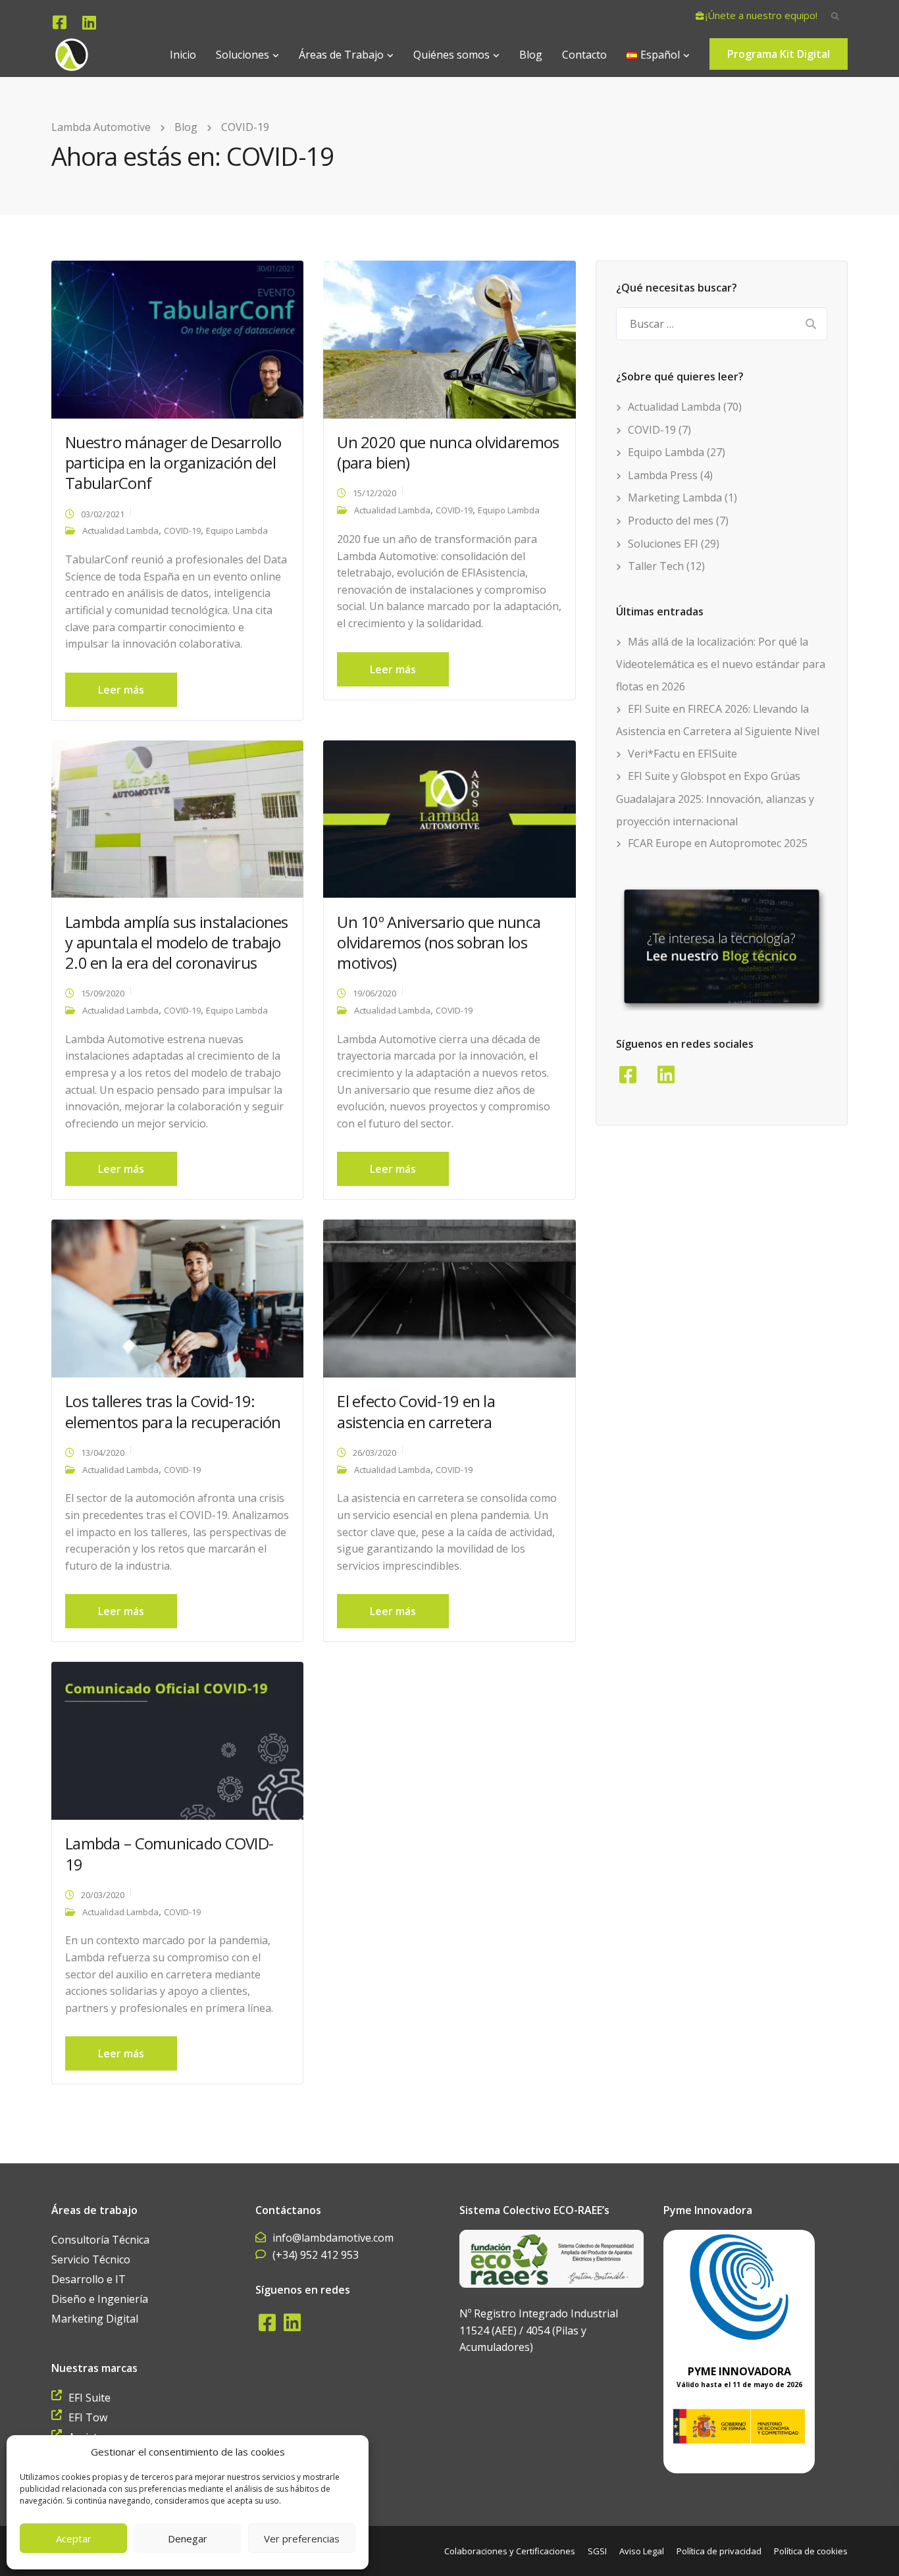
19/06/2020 (374, 993)
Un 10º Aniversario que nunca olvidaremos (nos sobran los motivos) (439, 942)
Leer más (121, 690)
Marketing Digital (95, 2319)
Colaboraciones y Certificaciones (510, 2551)
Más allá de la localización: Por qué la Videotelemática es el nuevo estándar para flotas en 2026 (721, 664)
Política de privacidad (719, 2551)
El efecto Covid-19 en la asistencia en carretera (416, 1411)
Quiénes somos (451, 55)
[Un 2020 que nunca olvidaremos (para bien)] (449, 338)
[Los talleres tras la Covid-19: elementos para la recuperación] (177, 1298)
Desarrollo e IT (89, 2279)
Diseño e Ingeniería (100, 2299)
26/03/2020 (374, 1453)
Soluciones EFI (663, 544)
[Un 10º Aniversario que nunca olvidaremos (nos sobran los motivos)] (449, 818)
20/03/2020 (103, 1895)
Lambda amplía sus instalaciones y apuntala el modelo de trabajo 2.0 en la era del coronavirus (177, 942)
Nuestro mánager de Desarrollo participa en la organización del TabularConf (173, 462)
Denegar (188, 2538)
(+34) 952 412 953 (316, 2255)
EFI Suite (90, 2398)
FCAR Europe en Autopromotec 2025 (718, 843)
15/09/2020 (103, 993)
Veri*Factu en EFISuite (682, 754)
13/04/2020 (103, 1453)
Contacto (584, 55)
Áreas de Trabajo (341, 55)
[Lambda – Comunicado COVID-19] (177, 1739)
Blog (531, 55)
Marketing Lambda (675, 498)
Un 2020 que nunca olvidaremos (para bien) (448, 452)
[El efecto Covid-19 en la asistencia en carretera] (449, 1298)
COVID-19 (182, 530)
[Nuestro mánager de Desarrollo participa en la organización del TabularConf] (177, 338)
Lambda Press (663, 475)
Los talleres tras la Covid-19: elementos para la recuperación (173, 1411)
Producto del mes (671, 521)
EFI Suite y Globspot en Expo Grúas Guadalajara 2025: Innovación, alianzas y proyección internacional (715, 798)
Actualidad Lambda (120, 530)
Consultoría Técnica (100, 2240)
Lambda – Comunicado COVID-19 (169, 1853)
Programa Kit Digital (779, 54)
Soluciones (243, 55)
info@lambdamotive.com (333, 2238)
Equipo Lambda (237, 530)
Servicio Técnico (91, 2259)
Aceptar (74, 2538)
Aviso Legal (642, 2551)
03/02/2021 (103, 514)
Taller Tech (656, 566)
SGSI (597, 2551)
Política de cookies (811, 2551)
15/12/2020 (374, 493)
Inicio (183, 55)
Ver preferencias (302, 2538)
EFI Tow (88, 2417)
